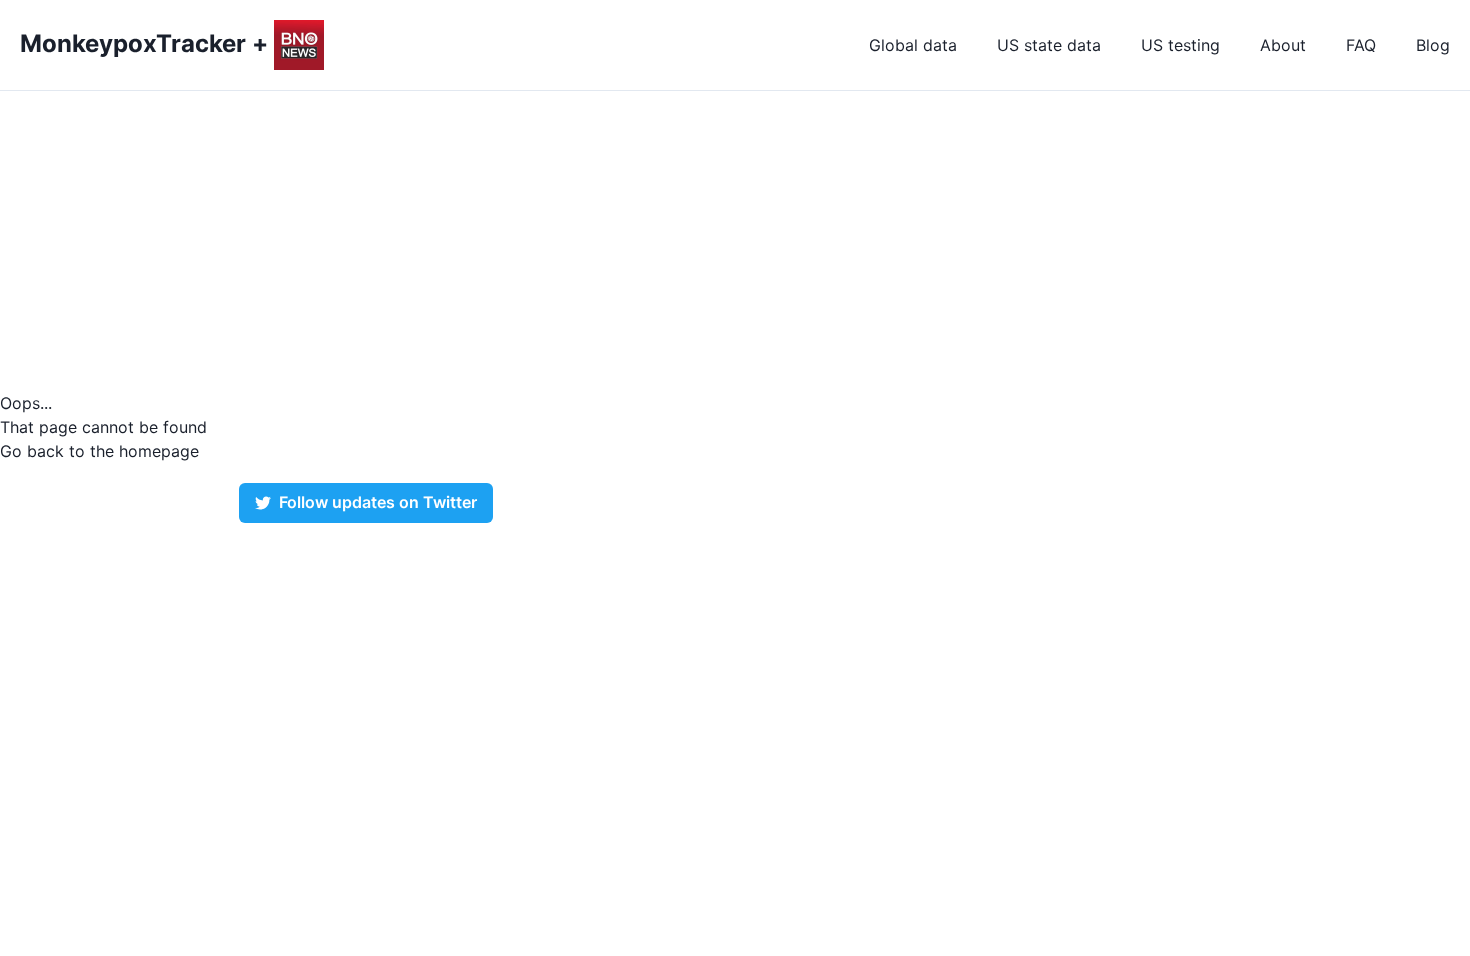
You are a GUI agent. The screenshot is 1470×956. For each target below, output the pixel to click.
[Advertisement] (735, 241)
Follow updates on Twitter (378, 502)
